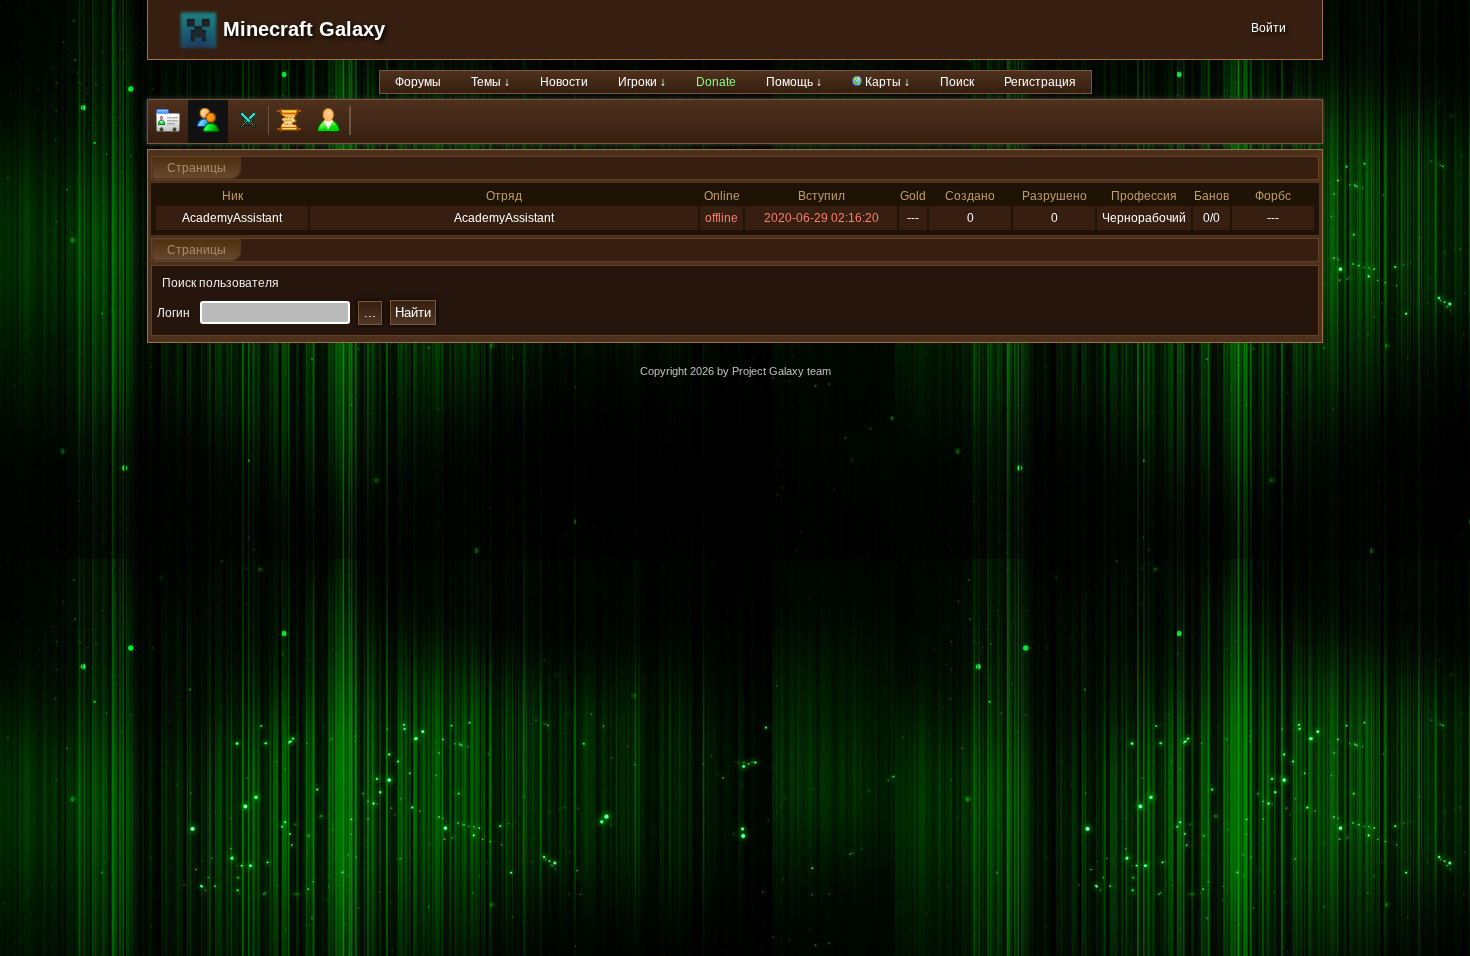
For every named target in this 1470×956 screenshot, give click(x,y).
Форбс (1273, 196)
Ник (232, 196)
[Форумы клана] (289, 121)
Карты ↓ (886, 82)
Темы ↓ (490, 82)
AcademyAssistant (232, 218)
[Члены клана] (208, 121)
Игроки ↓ (642, 82)
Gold (913, 196)
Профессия (1144, 196)
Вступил (821, 196)
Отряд (504, 196)
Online (722, 196)
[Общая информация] (168, 121)
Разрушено (1054, 196)
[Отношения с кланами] (248, 121)
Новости (564, 82)
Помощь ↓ (794, 82)
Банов (1211, 196)
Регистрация (1040, 82)
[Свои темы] (329, 121)
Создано (970, 196)
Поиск (957, 82)
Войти (1268, 28)
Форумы (418, 82)
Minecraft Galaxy (304, 29)
